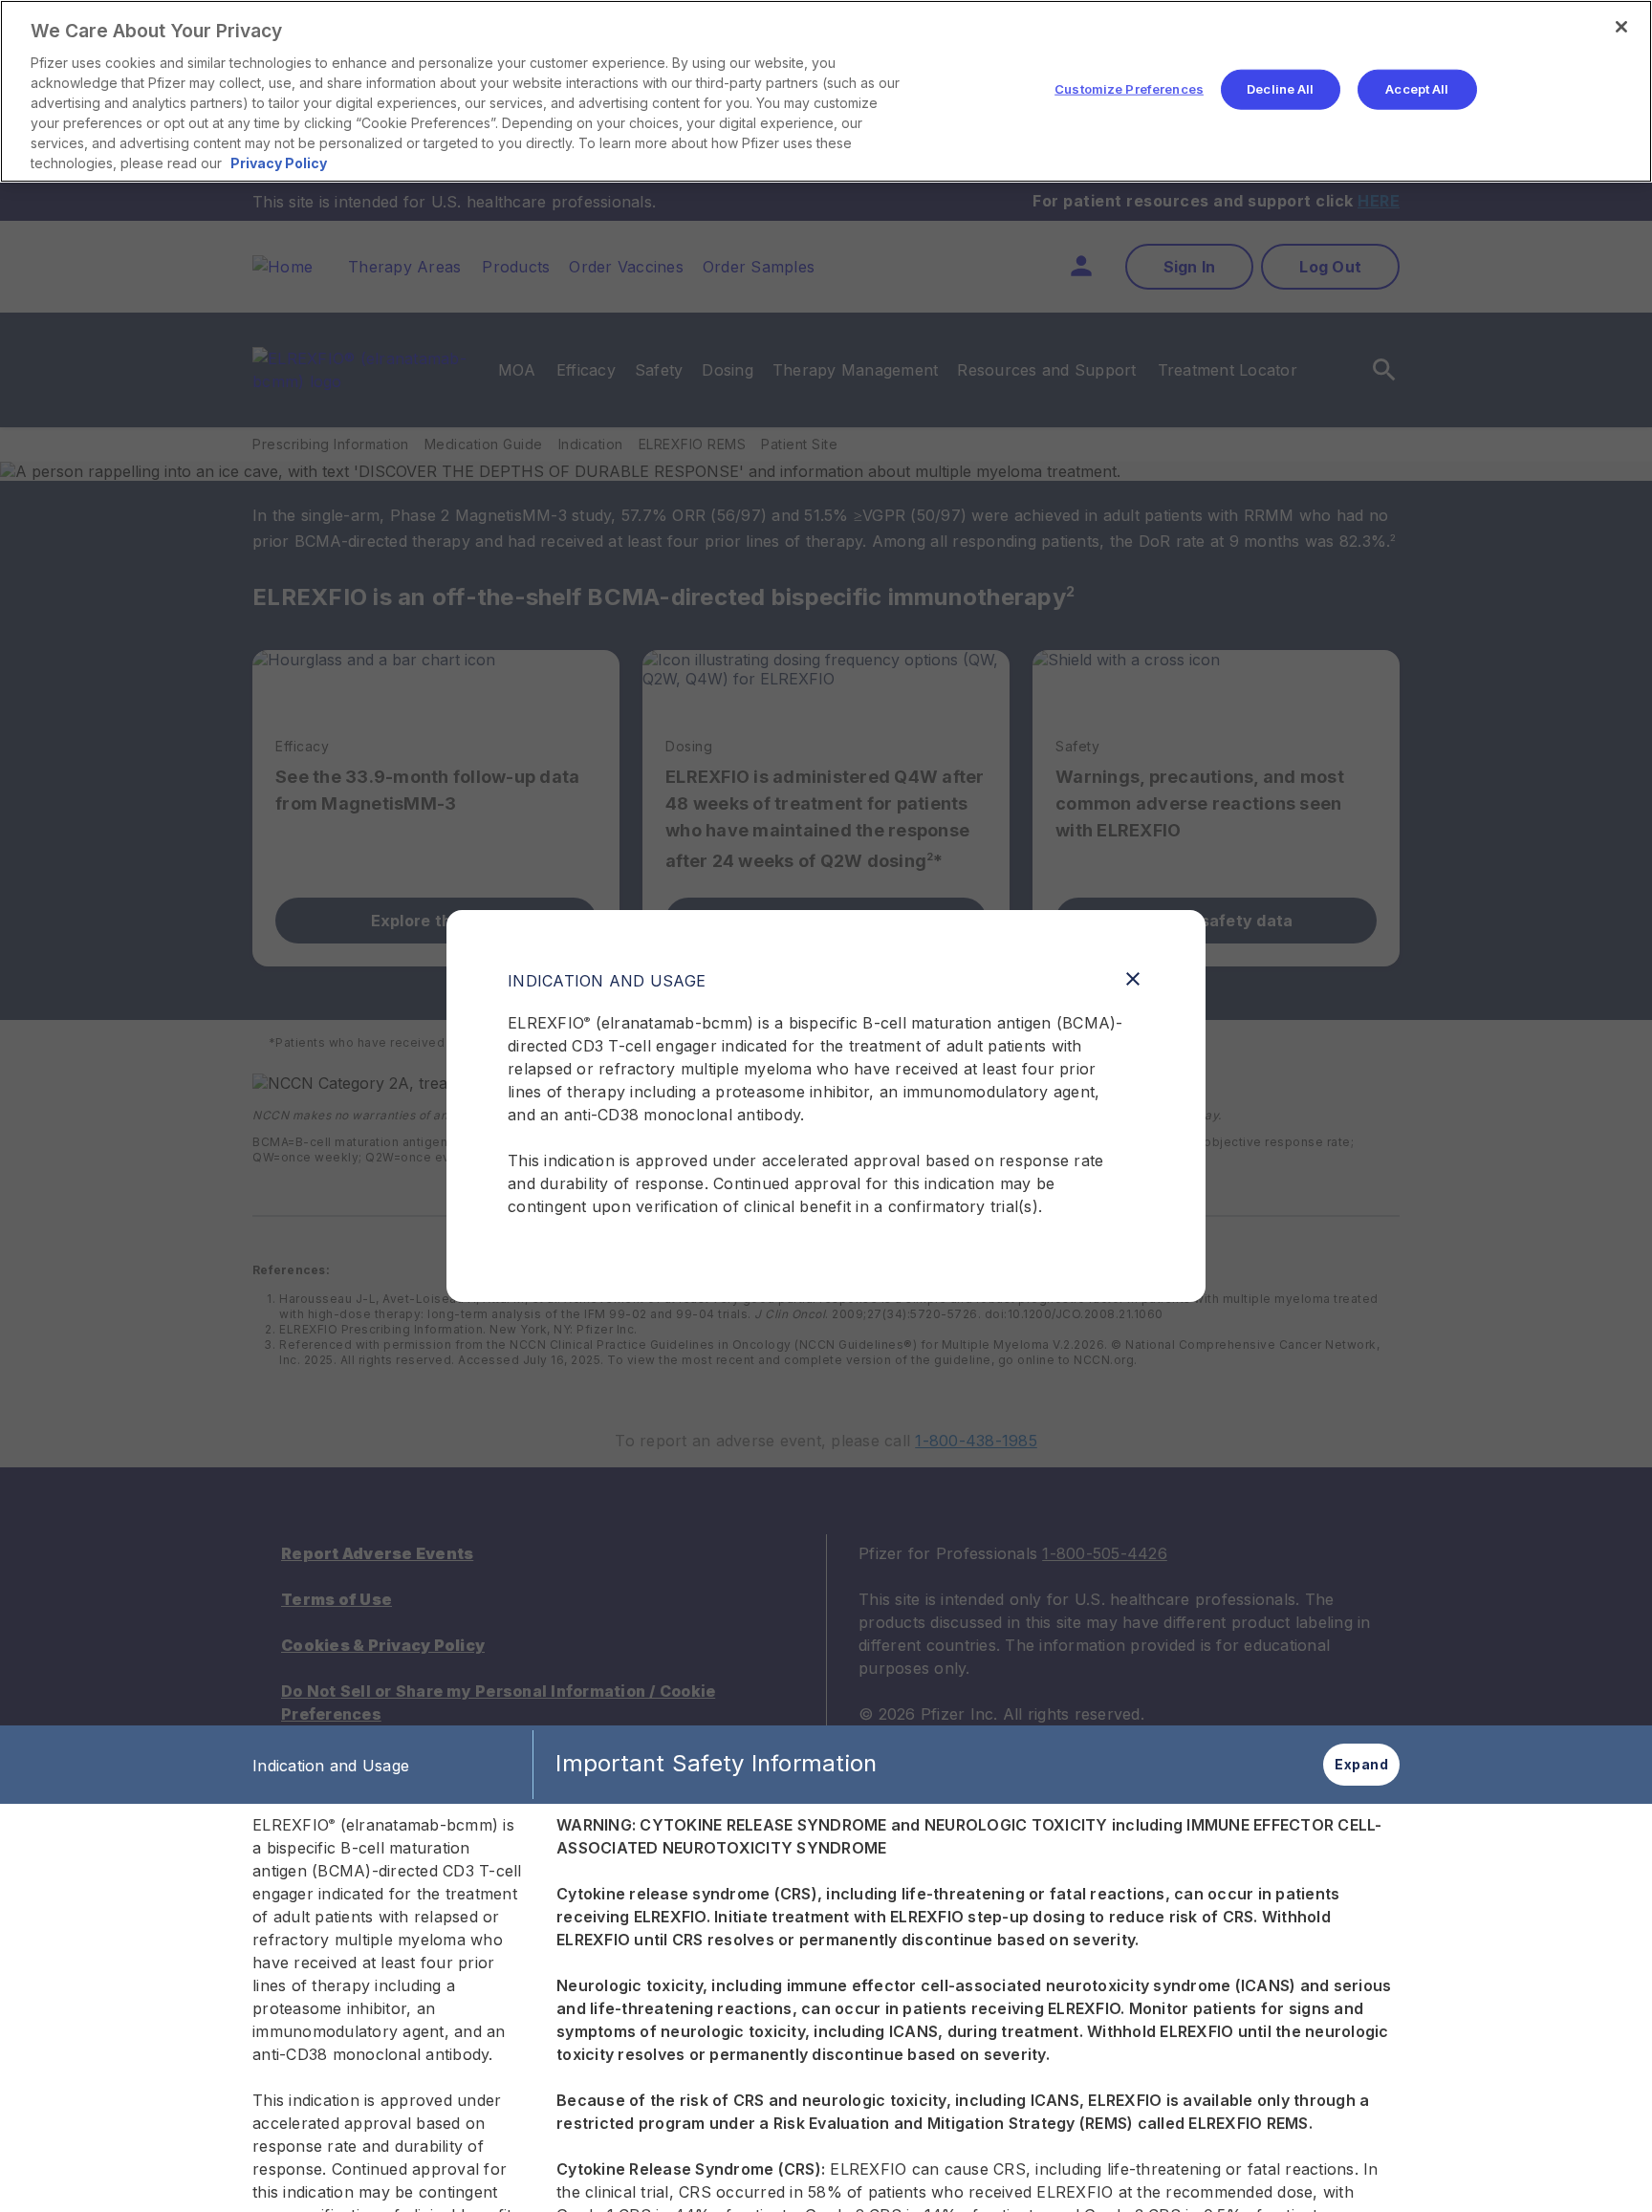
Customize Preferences (1129, 89)
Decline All (1280, 89)
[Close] (1621, 27)
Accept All (1417, 89)
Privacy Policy (279, 163)
